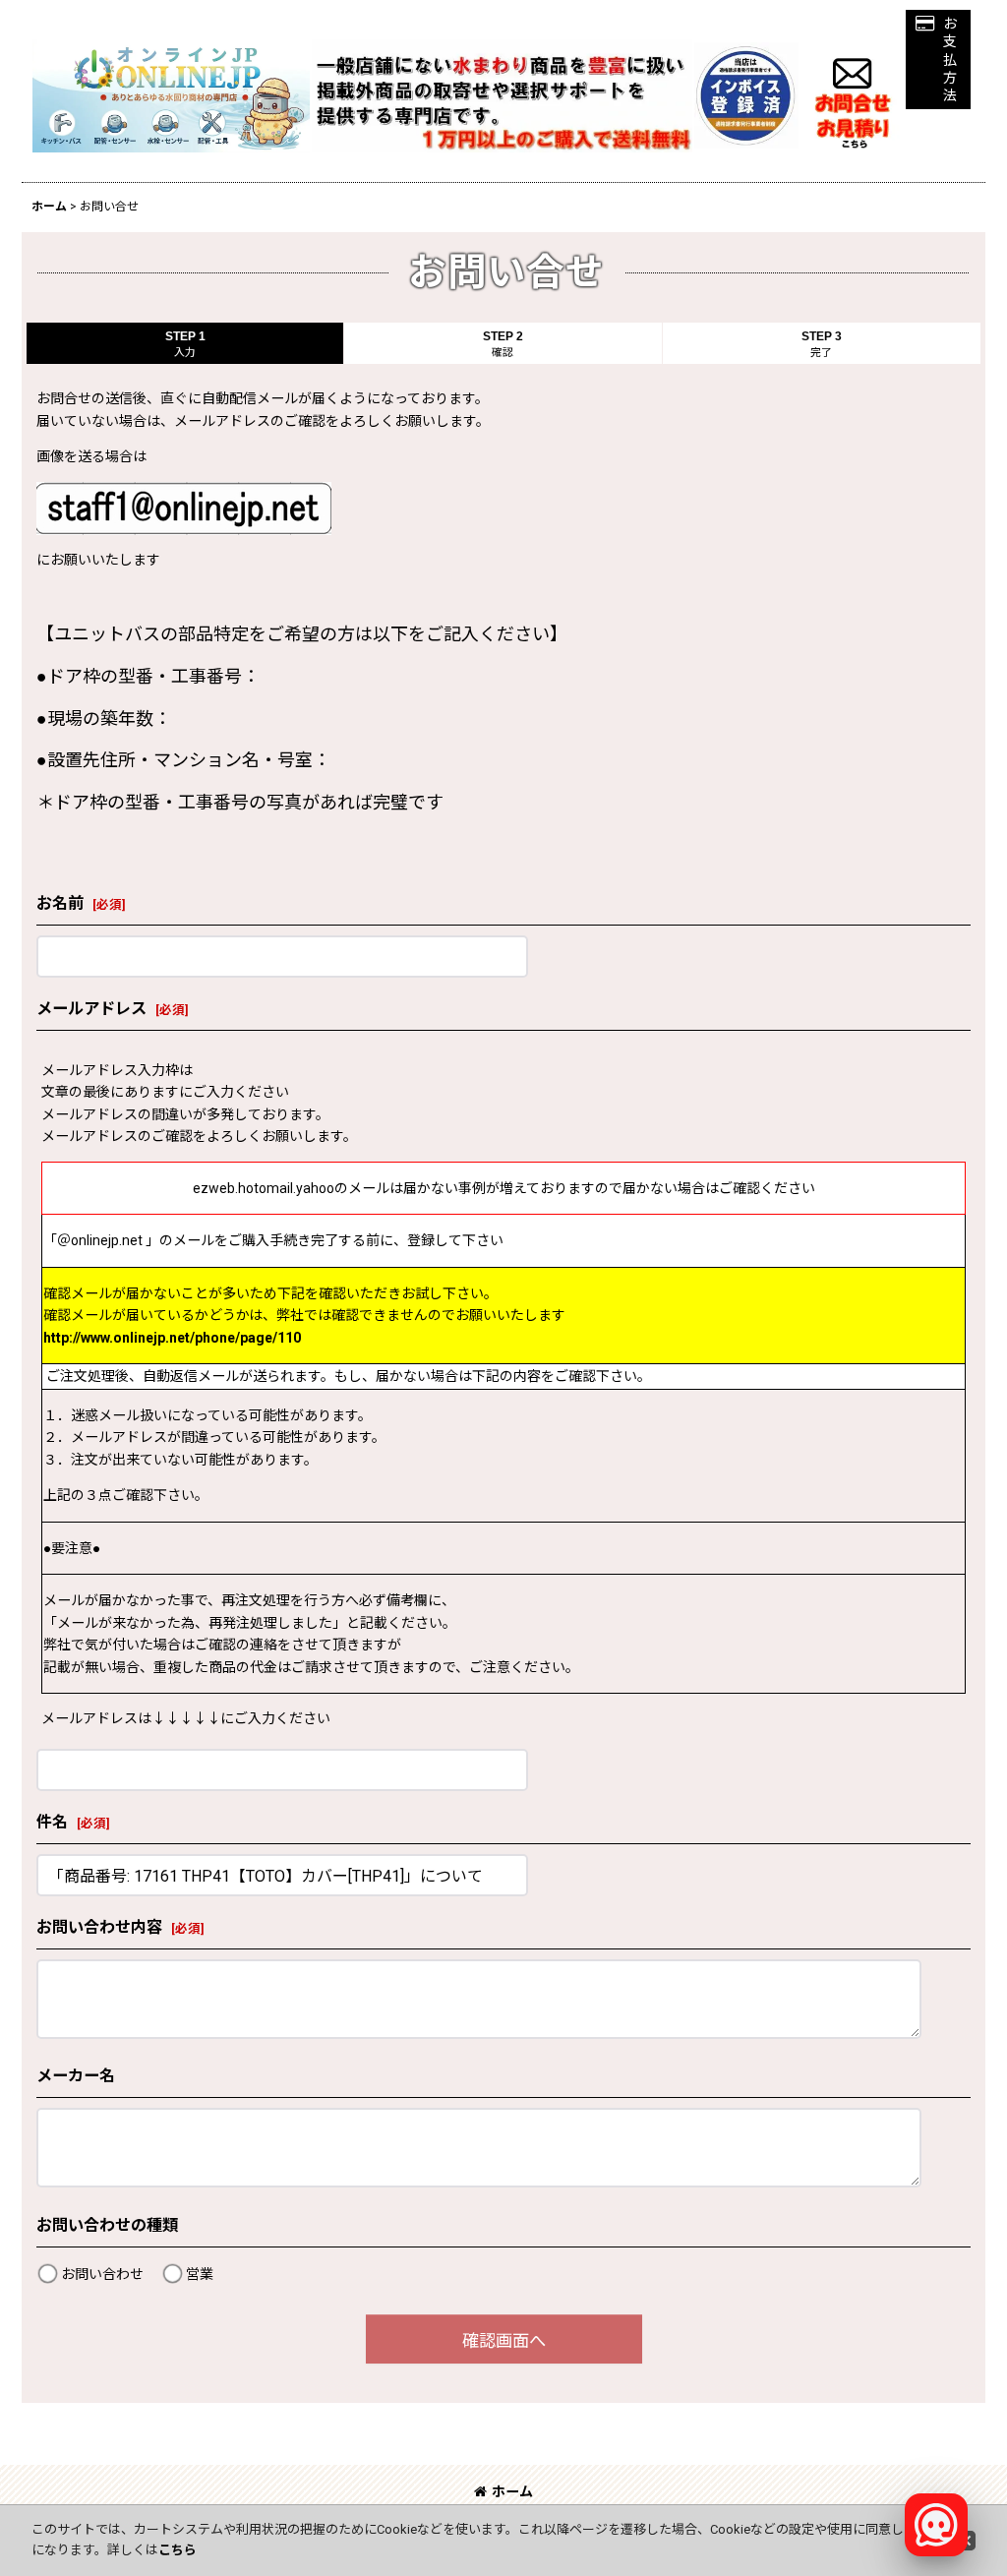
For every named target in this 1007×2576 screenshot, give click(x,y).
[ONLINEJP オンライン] (171, 94)
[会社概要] (746, 53)
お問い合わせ (102, 2274)
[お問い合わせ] (853, 94)
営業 (200, 2274)
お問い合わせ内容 (99, 1927)
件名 (52, 1822)
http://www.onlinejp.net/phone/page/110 (172, 1338)
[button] (938, 60)
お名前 (60, 903)
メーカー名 (76, 2076)
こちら (178, 2550)
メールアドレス (91, 1009)
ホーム (512, 2491)
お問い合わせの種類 (107, 2225)
